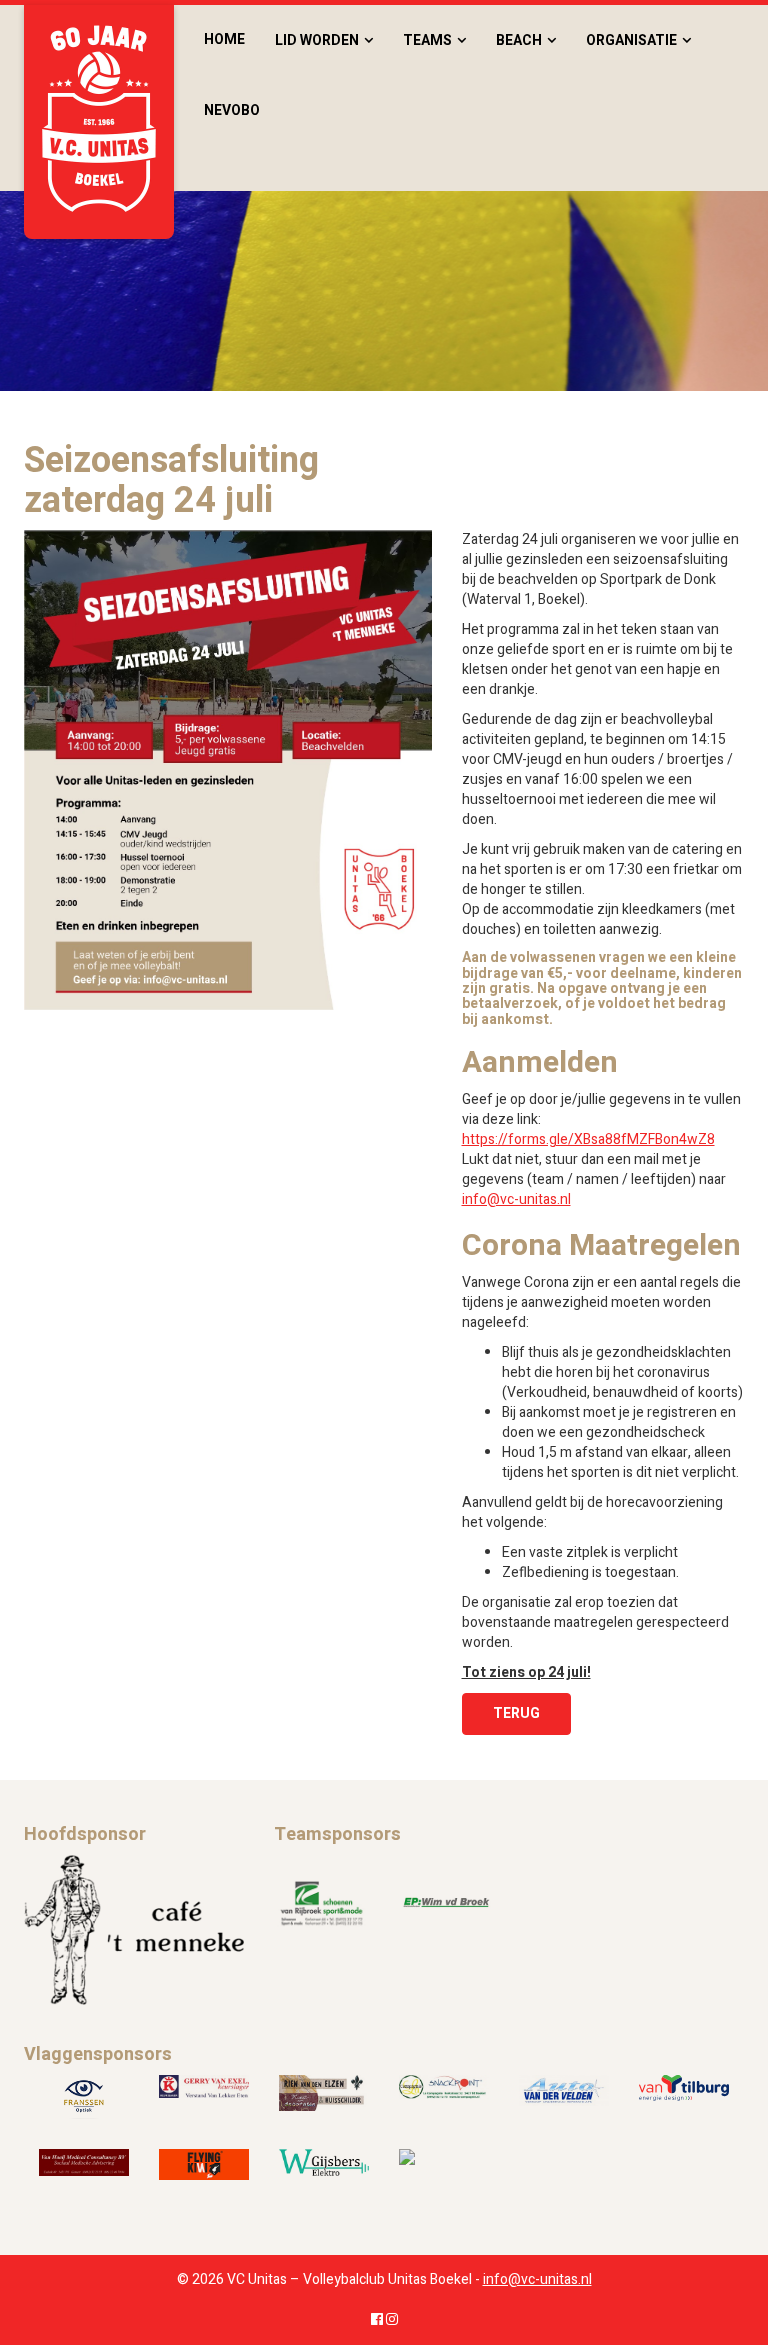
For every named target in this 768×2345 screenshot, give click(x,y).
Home (224, 39)
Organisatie (631, 40)
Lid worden (317, 40)
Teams (427, 40)
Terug (516, 1713)
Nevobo (232, 110)
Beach (519, 40)
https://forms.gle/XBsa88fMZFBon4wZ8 (588, 1139)
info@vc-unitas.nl (516, 1199)
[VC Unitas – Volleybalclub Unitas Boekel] (99, 122)
